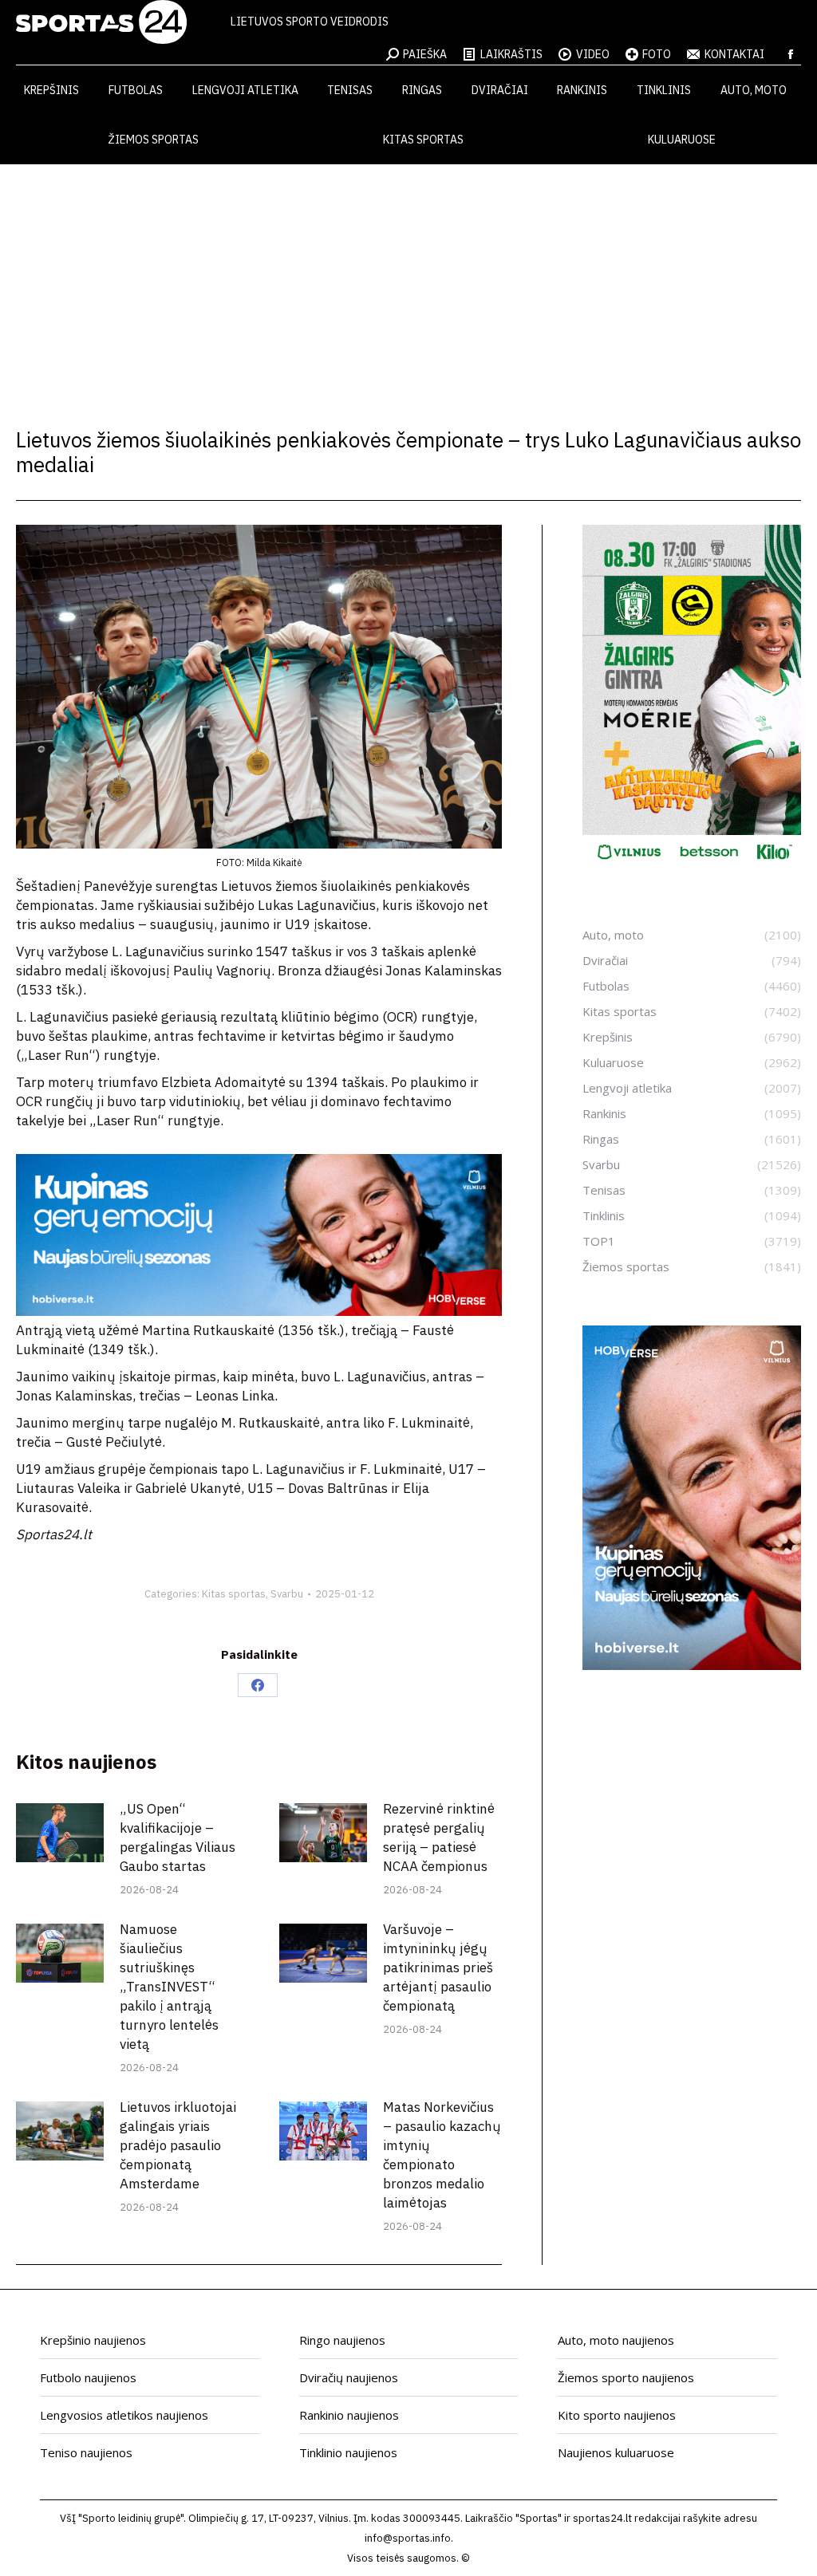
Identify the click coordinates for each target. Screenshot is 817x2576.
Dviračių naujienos (349, 2377)
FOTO (657, 54)
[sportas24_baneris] (692, 1665)
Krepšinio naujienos (93, 2340)
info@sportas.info (408, 2538)
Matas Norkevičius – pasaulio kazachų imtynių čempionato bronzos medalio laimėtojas (442, 2155)
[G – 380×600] (692, 865)
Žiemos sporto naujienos (626, 2377)
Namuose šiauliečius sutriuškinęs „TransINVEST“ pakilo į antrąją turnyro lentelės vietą (169, 1987)
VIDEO (593, 54)
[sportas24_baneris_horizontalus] (259, 1311)
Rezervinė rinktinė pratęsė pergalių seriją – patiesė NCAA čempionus (439, 1837)
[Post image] (60, 1832)
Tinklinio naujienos (348, 2452)
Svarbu (287, 1594)
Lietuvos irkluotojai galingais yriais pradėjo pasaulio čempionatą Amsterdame (178, 2145)
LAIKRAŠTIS (511, 54)
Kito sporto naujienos (617, 2415)
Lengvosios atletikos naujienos (124, 2415)
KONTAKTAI (734, 54)
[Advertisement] (408, 284)
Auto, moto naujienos (616, 2340)
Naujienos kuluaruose (616, 2452)
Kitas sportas (234, 1594)
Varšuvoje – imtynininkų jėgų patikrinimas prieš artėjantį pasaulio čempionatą (438, 1967)
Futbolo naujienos (88, 2377)
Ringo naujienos (342, 2340)
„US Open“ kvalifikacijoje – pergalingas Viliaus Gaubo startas (178, 1837)
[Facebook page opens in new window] (791, 54)
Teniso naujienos (86, 2452)
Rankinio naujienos (349, 2415)
